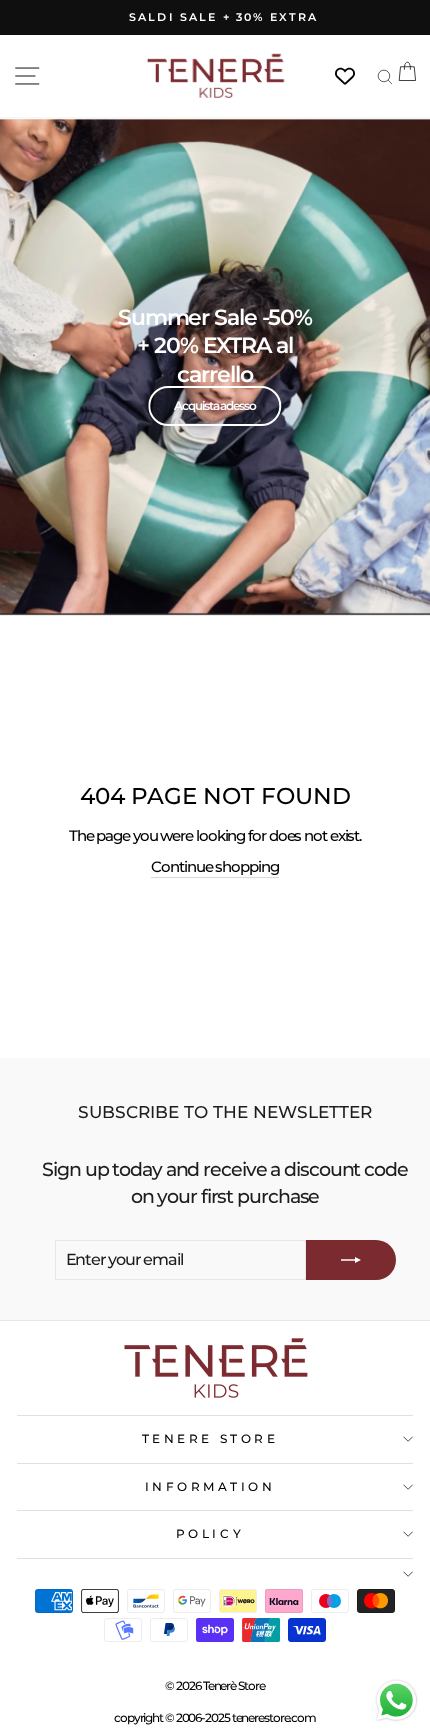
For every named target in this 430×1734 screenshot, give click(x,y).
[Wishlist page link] (355, 76)
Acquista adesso (214, 405)
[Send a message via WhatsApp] (396, 1700)
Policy (210, 1534)
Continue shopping (214, 867)
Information (210, 1487)
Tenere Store (210, 1439)
